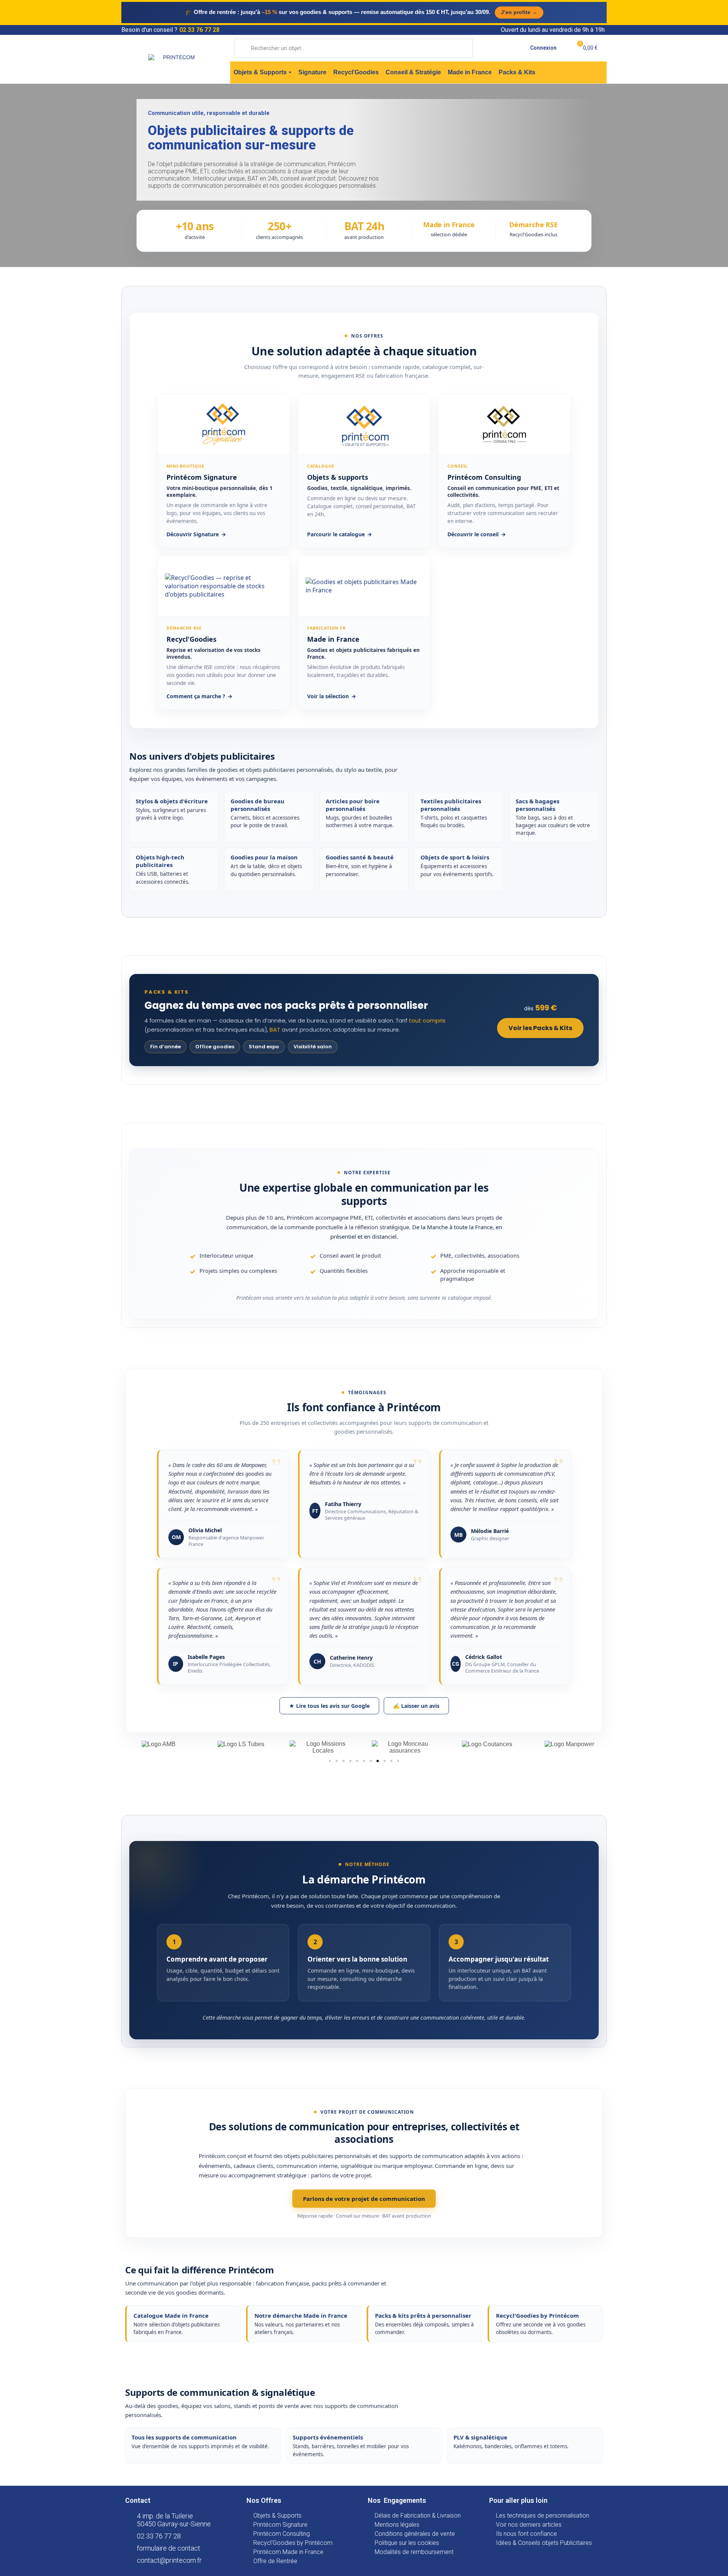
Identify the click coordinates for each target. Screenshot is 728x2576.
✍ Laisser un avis (416, 1706)
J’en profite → (519, 12)
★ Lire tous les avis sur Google (329, 1706)
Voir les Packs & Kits (540, 1028)
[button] (330, 1761)
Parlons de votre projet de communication (364, 2199)
